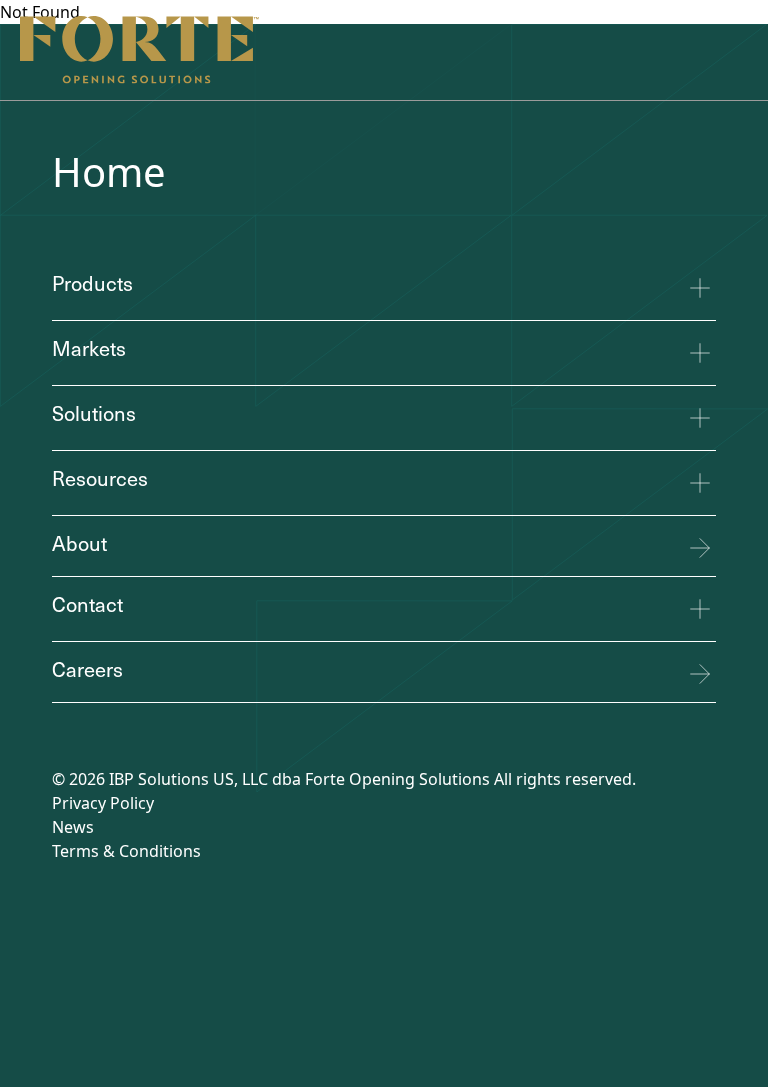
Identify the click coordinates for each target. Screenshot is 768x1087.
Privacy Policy (103, 803)
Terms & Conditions (126, 851)
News (73, 827)
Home (109, 172)
